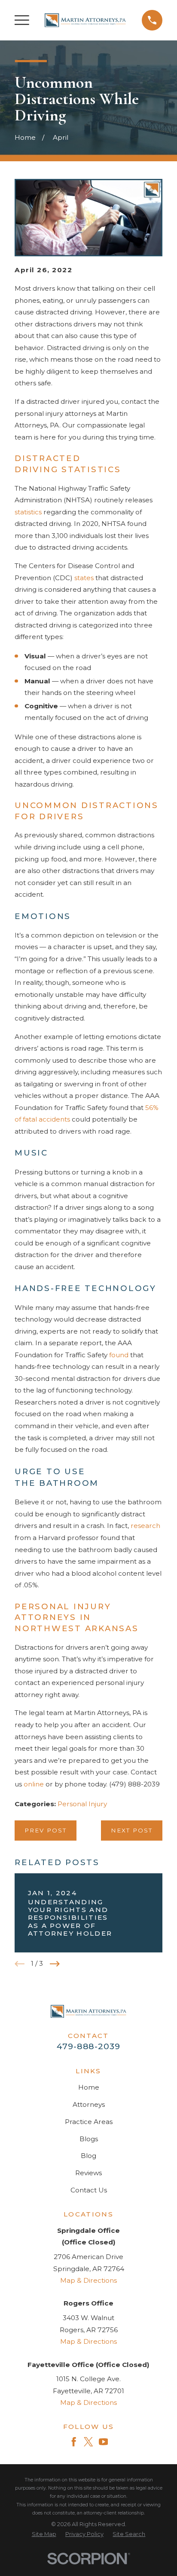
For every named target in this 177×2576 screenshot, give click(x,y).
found (119, 1355)
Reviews (88, 2173)
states (84, 578)
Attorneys (89, 2104)
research (145, 1526)
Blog (88, 2156)
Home (89, 2087)
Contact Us (89, 2190)
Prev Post (46, 1830)
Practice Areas (89, 2122)
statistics (28, 512)
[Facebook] (74, 2442)
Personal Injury (82, 1804)
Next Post (132, 1830)
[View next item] (55, 1964)
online (34, 1784)
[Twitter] (88, 2442)
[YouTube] (103, 2442)
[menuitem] (44, 2535)
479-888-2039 (88, 2046)
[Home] (85, 20)
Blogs (89, 2139)
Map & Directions (88, 2280)
